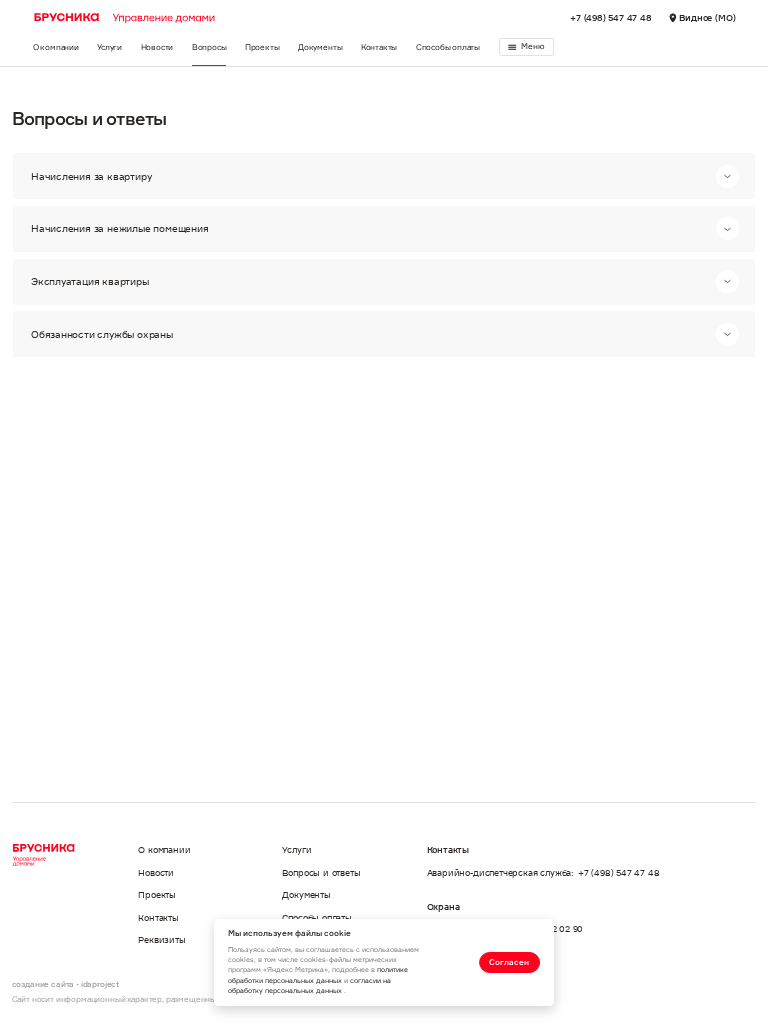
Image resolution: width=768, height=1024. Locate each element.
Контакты (379, 47)
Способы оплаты (448, 47)
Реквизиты (161, 939)
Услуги (109, 47)
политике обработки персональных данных (318, 974)
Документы (320, 47)
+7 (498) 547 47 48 (611, 17)
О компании (56, 47)
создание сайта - (66, 984)
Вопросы (209, 47)
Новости (157, 47)
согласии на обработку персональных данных (309, 985)
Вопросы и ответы (321, 872)
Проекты (262, 47)
